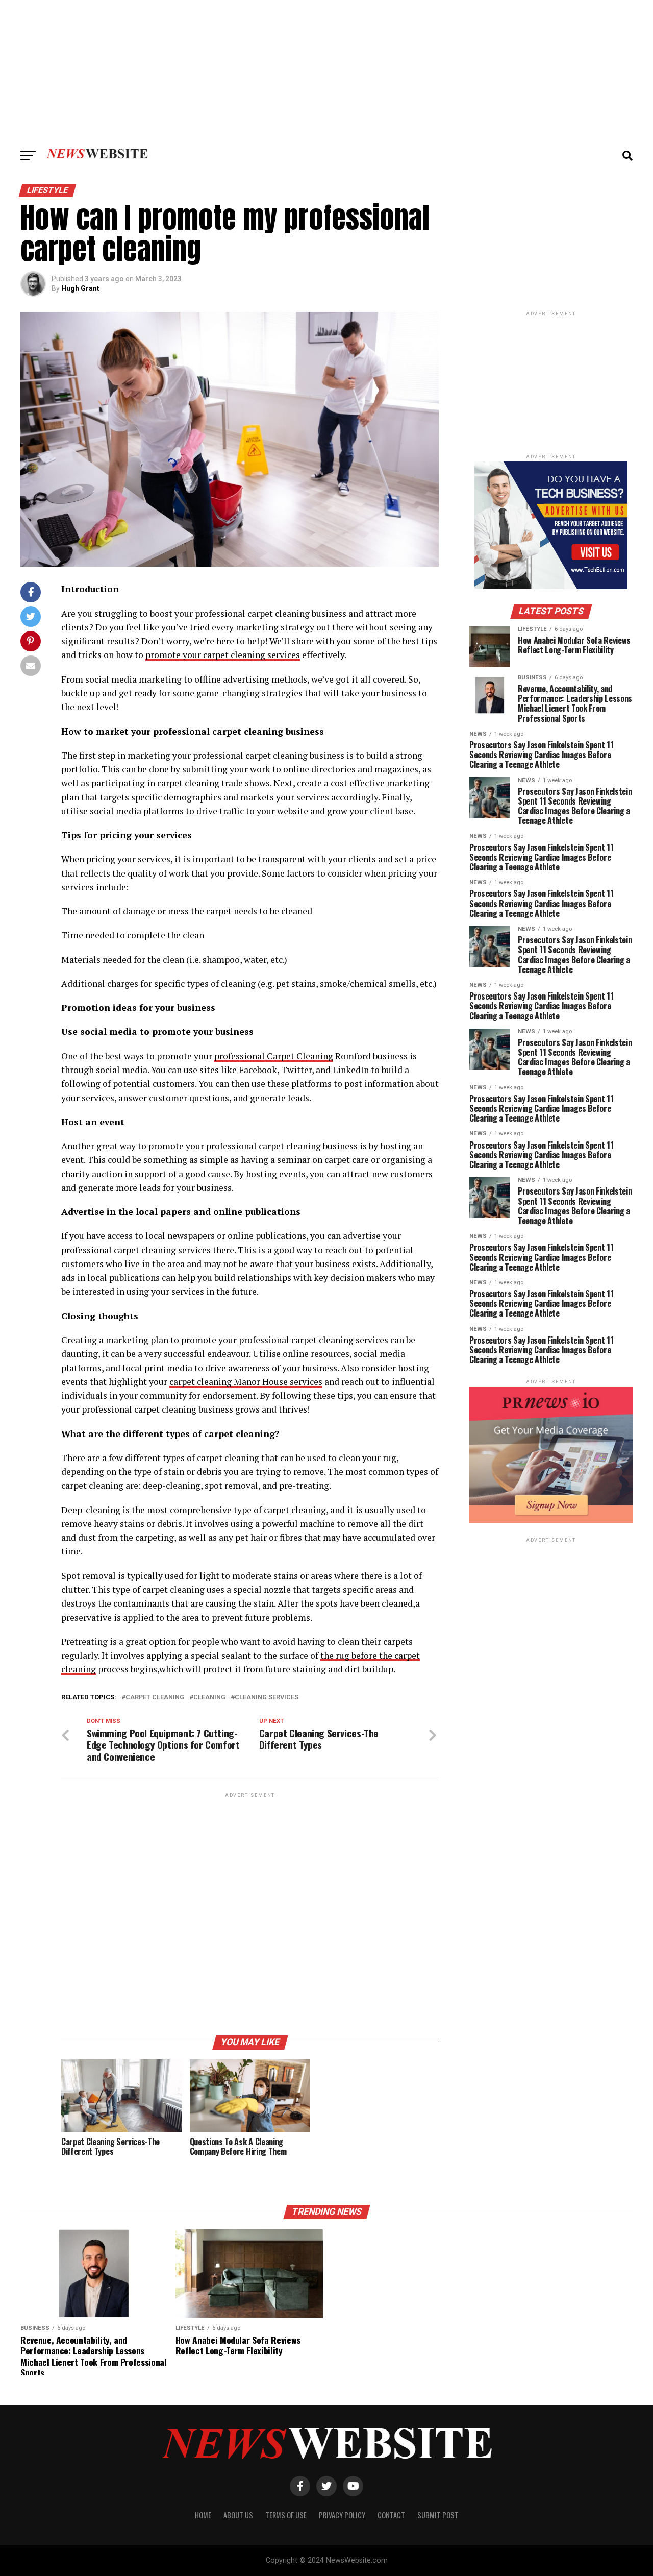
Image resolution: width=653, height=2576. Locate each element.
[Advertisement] (326, 71)
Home (203, 2515)
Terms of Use (286, 2515)
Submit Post (438, 2515)
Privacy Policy (342, 2515)
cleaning (209, 1698)
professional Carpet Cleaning (274, 1056)
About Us (238, 2515)
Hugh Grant (80, 288)
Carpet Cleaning (155, 1698)
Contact (391, 2515)
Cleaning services (267, 1698)
